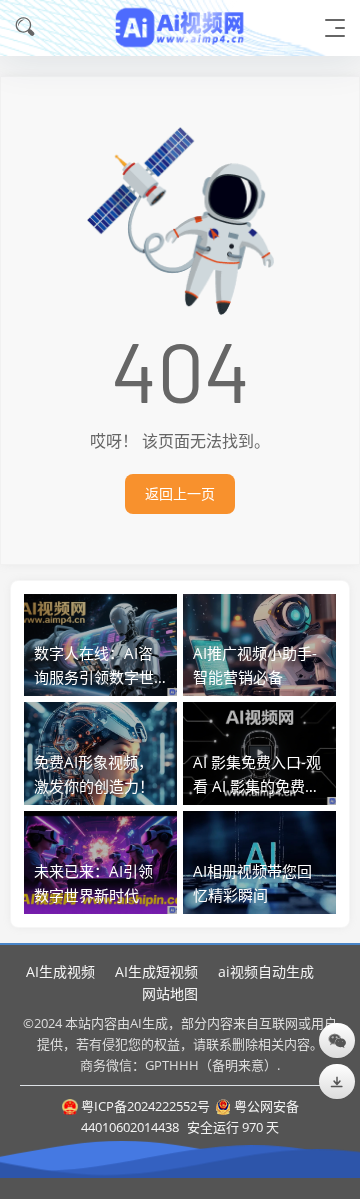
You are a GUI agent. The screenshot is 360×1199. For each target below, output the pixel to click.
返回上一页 (180, 493)
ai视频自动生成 (266, 971)
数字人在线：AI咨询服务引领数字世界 (94, 677)
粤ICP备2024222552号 (145, 1106)
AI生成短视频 (156, 971)
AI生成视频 (60, 971)
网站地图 (170, 993)
